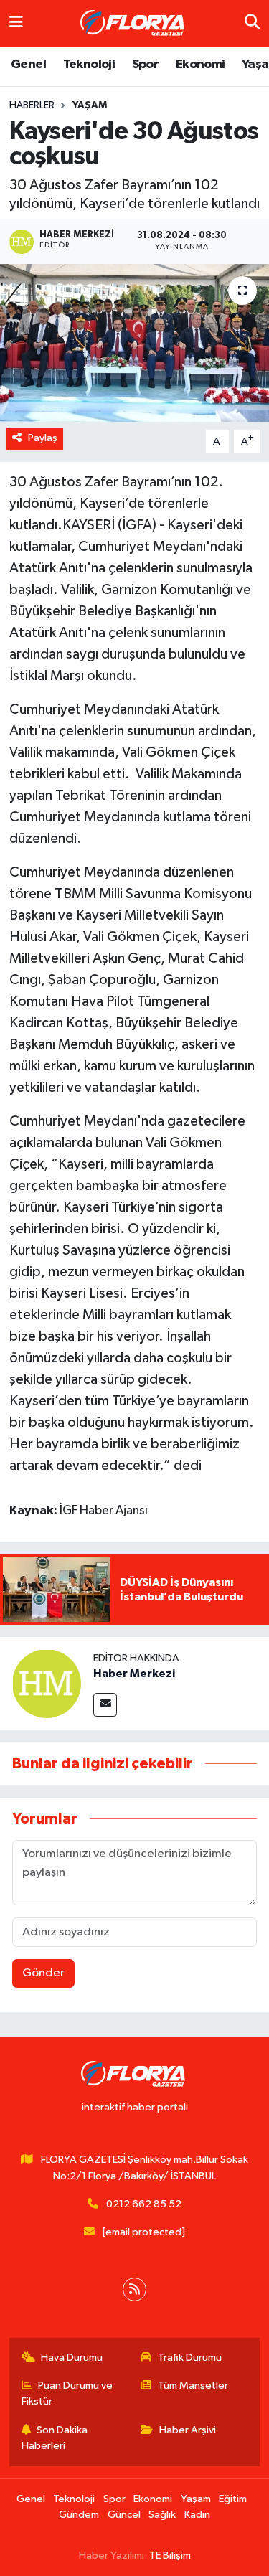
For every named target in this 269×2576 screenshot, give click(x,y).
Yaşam (90, 105)
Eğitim (233, 2499)
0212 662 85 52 (144, 2204)
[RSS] (134, 2289)
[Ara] (252, 23)
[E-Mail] (105, 1705)
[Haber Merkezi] (47, 1683)
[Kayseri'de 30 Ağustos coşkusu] (134, 343)
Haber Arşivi (188, 2430)
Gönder (43, 1973)
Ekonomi (200, 65)
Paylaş (43, 438)
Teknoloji (89, 65)
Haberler (32, 105)
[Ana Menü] (16, 23)
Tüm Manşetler (193, 2386)
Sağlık (162, 2515)
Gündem (79, 2515)
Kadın (197, 2515)
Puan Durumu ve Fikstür (67, 2393)
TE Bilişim (170, 2556)
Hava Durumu (72, 2358)
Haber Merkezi (134, 1674)
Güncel (124, 2515)
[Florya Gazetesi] (134, 24)
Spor (146, 65)
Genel (28, 65)
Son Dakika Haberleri (55, 2438)
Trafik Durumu (190, 2358)
